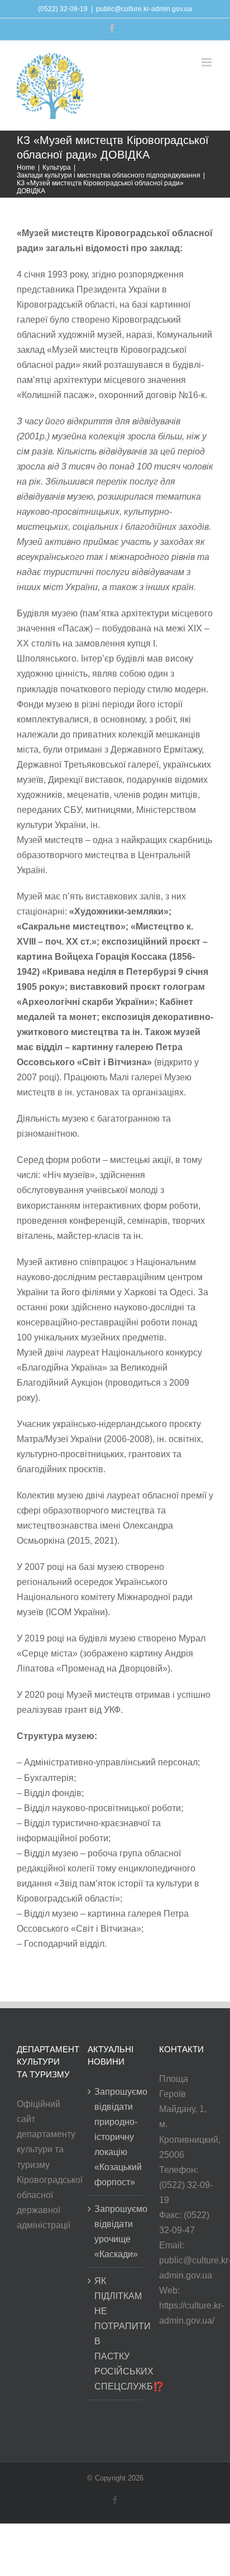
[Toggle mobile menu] (207, 62)
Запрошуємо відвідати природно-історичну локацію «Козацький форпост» (115, 2137)
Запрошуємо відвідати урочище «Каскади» (115, 2232)
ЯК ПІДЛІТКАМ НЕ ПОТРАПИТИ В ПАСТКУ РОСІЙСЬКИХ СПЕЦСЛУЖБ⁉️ (115, 2334)
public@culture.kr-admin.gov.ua (144, 9)
